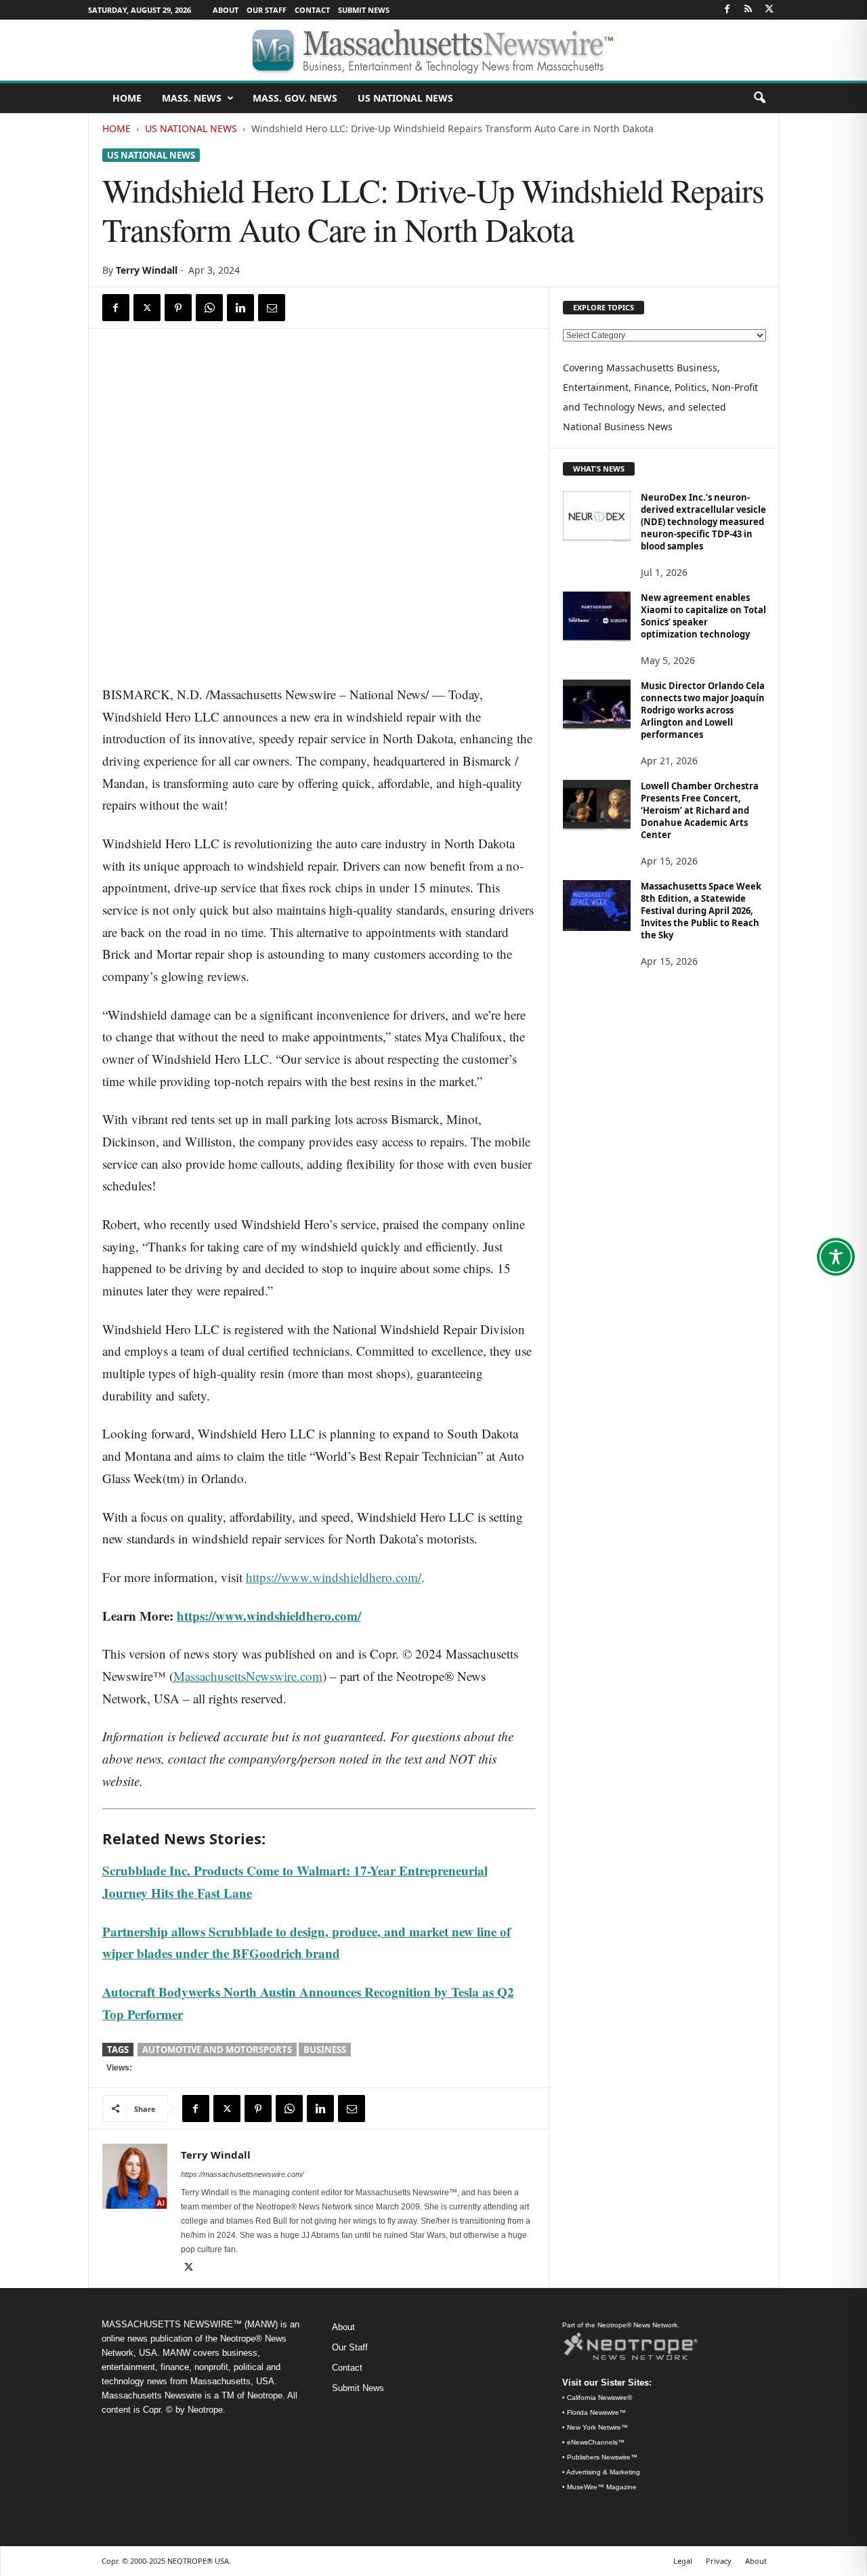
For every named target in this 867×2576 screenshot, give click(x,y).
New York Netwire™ (597, 2427)
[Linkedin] (240, 308)
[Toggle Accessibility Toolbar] (836, 1257)
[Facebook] (727, 10)
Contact (312, 10)
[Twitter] (769, 10)
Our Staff (267, 10)
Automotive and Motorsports (217, 2050)
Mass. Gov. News (295, 98)
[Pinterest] (178, 308)
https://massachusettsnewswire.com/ (242, 2174)
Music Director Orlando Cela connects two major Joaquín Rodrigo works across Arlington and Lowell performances (703, 710)
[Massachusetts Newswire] (433, 50)
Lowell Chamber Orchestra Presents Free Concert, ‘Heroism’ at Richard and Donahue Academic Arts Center (700, 810)
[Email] (272, 308)
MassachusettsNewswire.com (248, 1676)
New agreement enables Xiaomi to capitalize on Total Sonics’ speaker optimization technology (703, 616)
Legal (683, 2561)
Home (117, 128)
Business (325, 2050)
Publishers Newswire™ (602, 2457)
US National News (405, 98)
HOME (127, 98)
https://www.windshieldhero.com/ (334, 1577)
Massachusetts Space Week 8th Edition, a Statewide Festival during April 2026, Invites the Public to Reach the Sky (701, 911)
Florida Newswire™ (596, 2412)
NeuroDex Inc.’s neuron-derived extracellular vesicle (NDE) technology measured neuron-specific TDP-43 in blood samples (703, 522)
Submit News (364, 10)
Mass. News (192, 98)
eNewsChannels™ (596, 2442)
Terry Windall (147, 270)
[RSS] (748, 10)
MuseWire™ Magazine (602, 2487)
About (226, 10)
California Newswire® (599, 2397)
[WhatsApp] (209, 308)
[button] (759, 98)
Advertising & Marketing (603, 2472)
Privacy (719, 2561)
